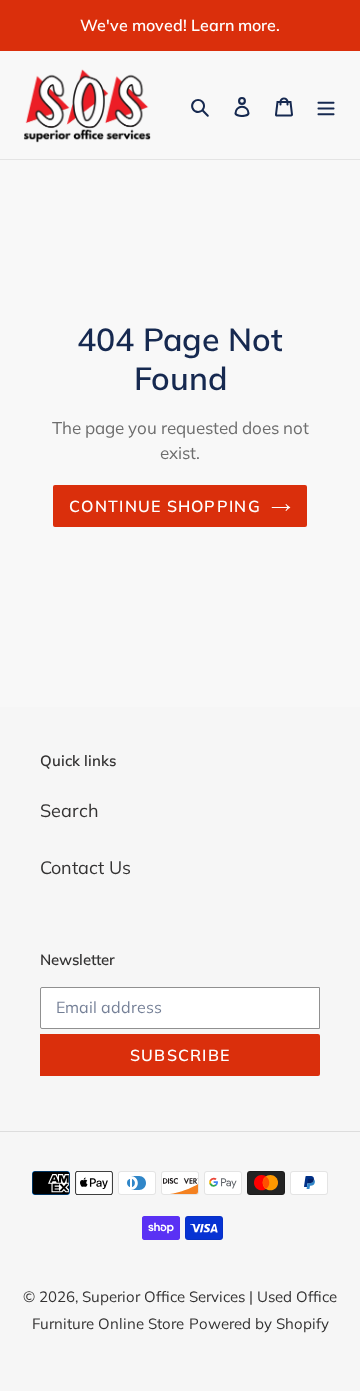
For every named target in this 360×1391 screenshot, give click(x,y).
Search (69, 810)
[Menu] (326, 105)
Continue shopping (165, 506)
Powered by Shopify (259, 1323)
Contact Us (85, 867)
